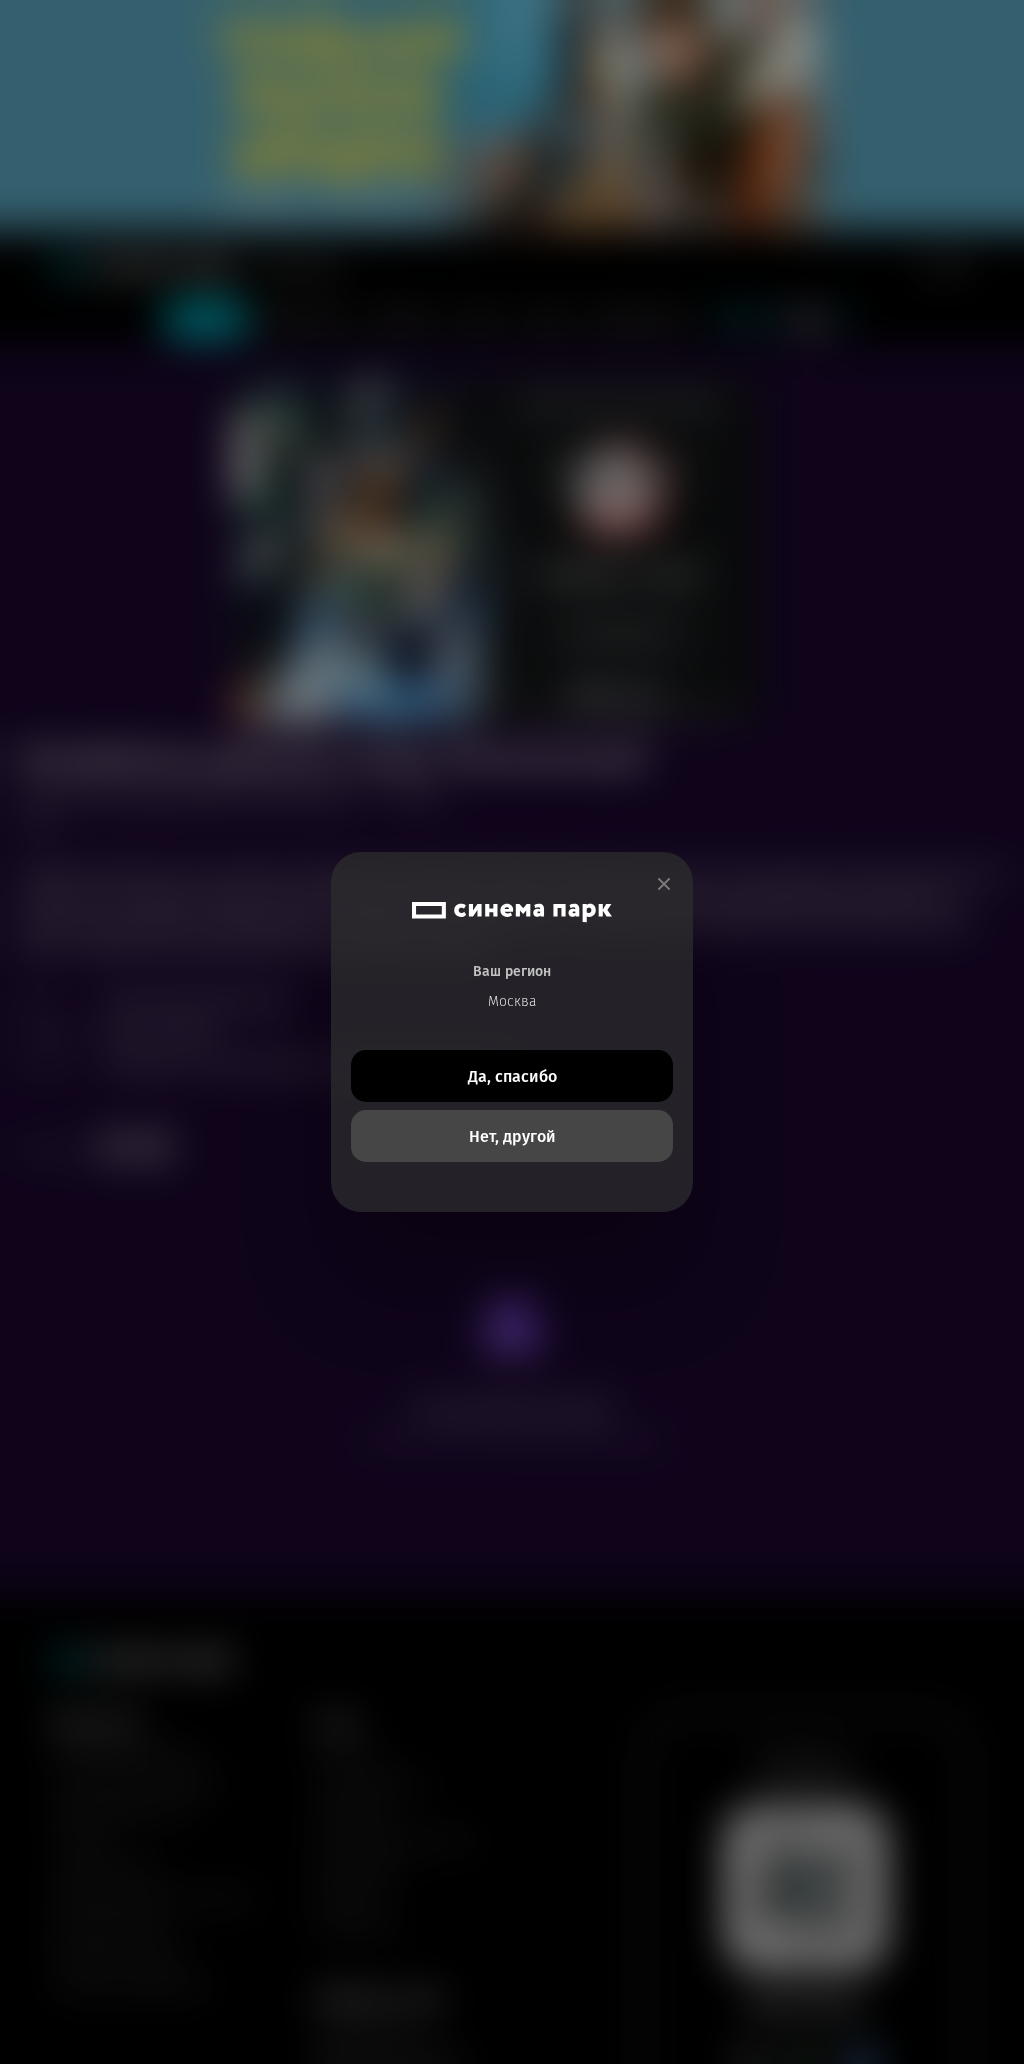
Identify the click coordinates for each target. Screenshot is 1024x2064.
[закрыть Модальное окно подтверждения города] (664, 884)
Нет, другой (512, 1136)
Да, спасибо (512, 1076)
